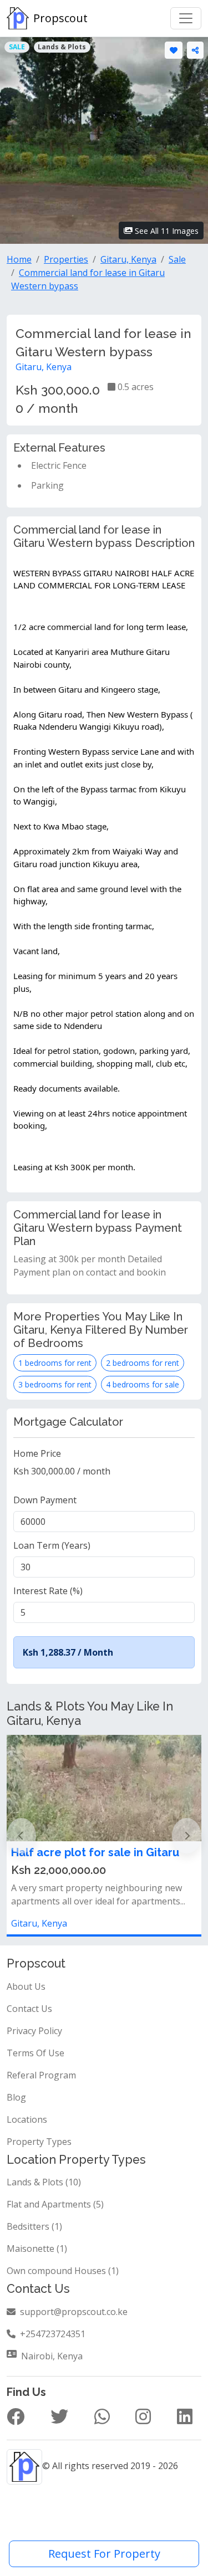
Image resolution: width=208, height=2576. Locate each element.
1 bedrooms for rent (55, 1363)
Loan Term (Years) (52, 1545)
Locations (27, 2119)
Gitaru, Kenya (44, 367)
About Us (26, 1986)
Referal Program (41, 2075)
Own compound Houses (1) (63, 2271)
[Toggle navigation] (186, 18)
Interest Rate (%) (48, 1591)
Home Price (37, 1453)
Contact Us (29, 2009)
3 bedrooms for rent (55, 1384)
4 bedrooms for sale (143, 1384)
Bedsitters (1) (34, 2226)
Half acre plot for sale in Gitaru (95, 1852)
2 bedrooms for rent (143, 1363)
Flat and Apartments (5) (55, 2204)
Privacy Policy (34, 2031)
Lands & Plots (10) (44, 2182)
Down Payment (45, 1500)
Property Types (39, 2142)
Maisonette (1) (37, 2249)
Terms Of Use (35, 2053)
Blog (16, 2097)
